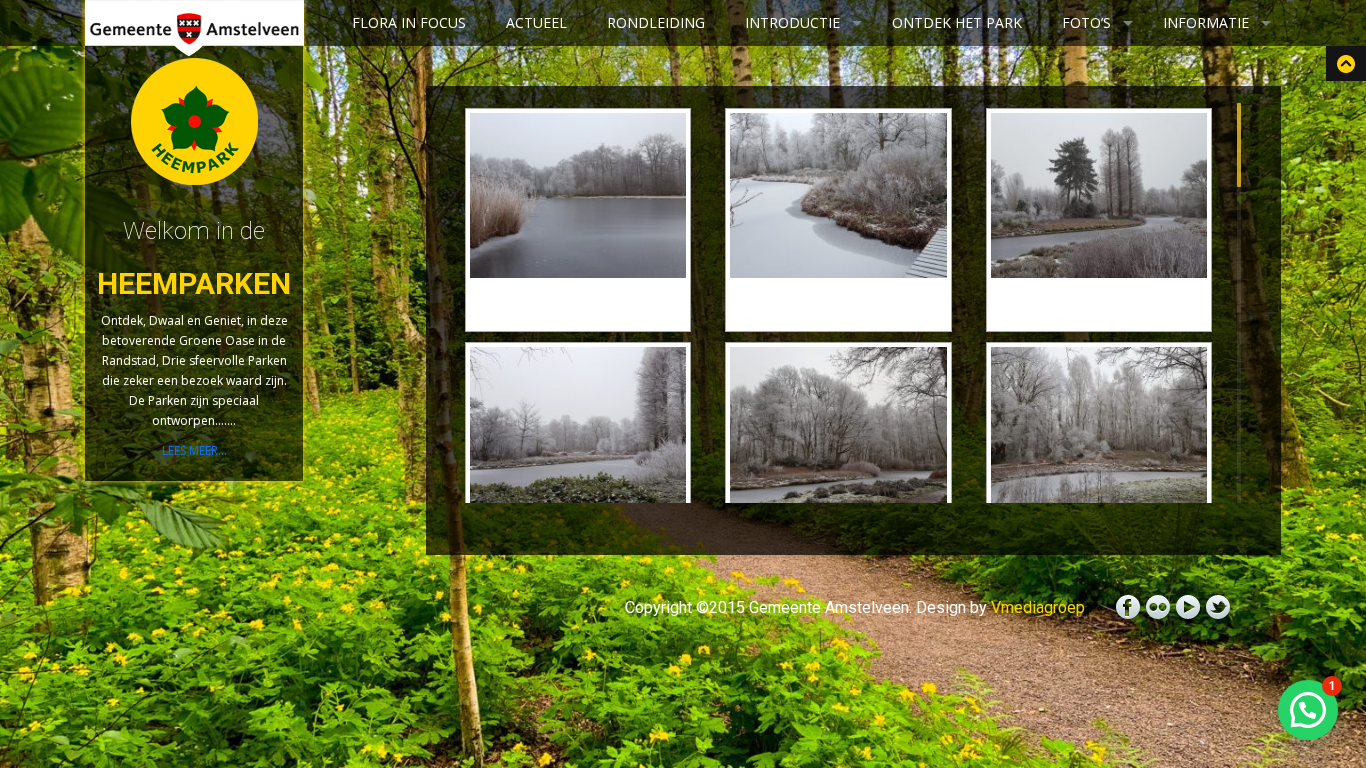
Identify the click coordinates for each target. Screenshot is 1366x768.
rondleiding (656, 22)
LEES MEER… (194, 450)
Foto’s (1086, 22)
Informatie (1206, 22)
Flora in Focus (409, 22)
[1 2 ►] (853, 303)
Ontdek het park (957, 22)
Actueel (536, 22)
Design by (1000, 607)
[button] (1308, 710)
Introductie (792, 22)
